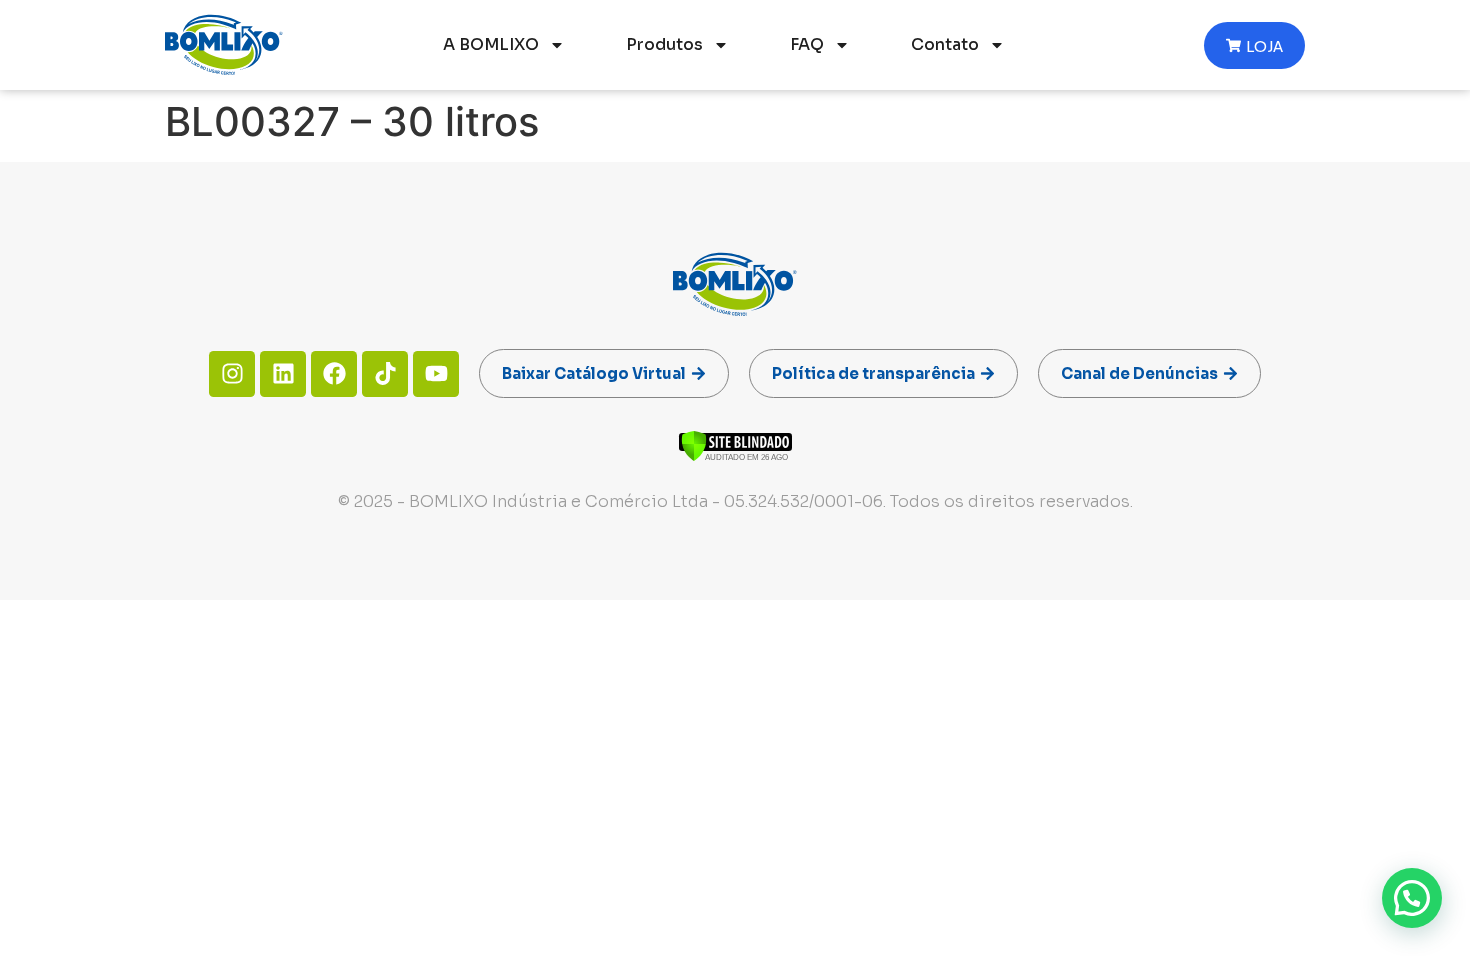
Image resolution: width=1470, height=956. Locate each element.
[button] (1412, 898)
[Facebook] (334, 374)
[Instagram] (232, 374)
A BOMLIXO (491, 44)
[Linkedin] (283, 374)
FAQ (807, 44)
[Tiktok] (385, 374)
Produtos (664, 44)
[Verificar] (735, 456)
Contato (945, 44)
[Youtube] (436, 374)
